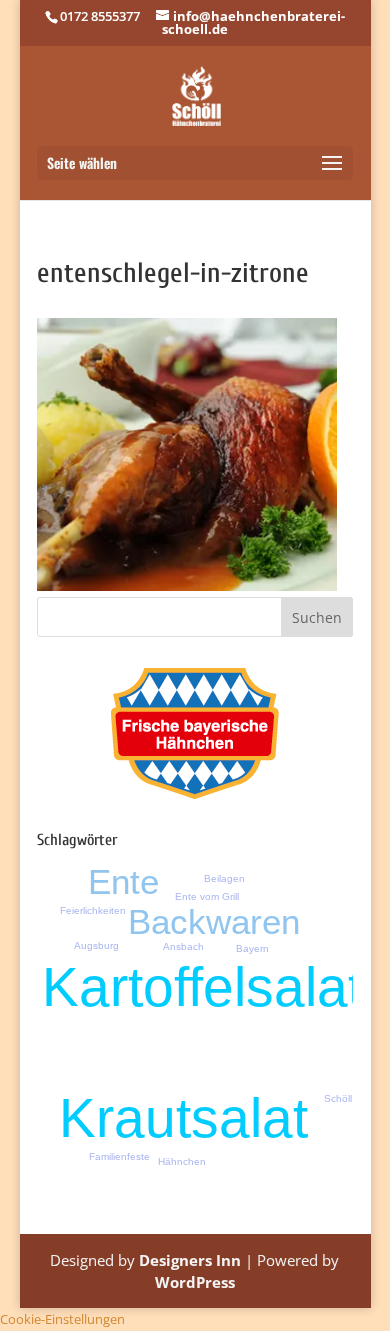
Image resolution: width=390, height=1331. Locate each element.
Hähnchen (182, 1161)
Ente (123, 881)
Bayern (252, 948)
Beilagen (224, 878)
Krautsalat (183, 1118)
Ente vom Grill (207, 896)
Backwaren (214, 921)
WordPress (195, 1282)
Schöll (338, 1098)
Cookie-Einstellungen (62, 1319)
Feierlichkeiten (93, 910)
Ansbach (183, 946)
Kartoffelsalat (202, 987)
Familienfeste (119, 1156)
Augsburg (96, 945)
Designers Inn (190, 1260)
